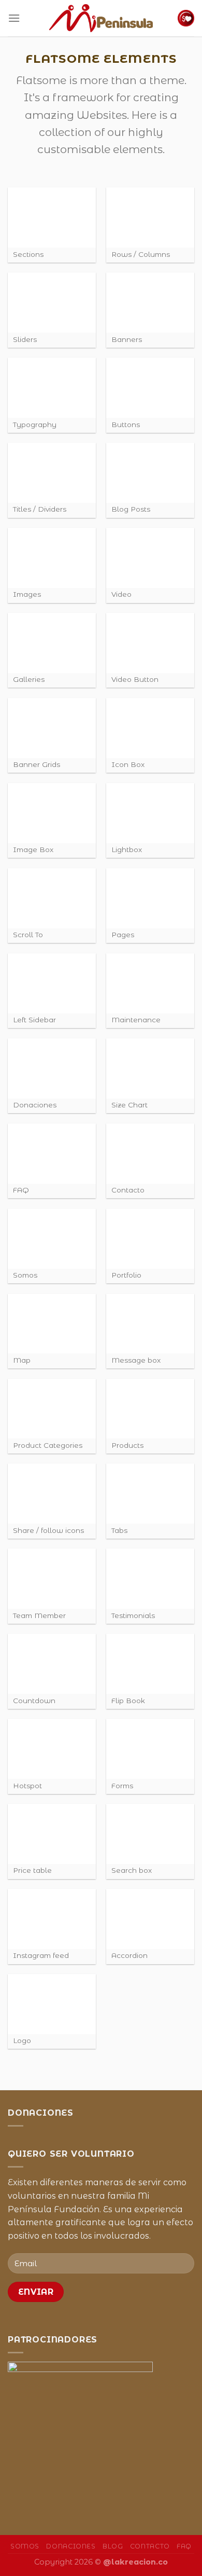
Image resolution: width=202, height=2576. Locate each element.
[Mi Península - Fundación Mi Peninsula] (101, 18)
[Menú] (14, 18)
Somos (25, 2546)
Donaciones (71, 2546)
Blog (113, 2546)
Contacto (150, 2546)
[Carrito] (186, 18)
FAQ (184, 2546)
